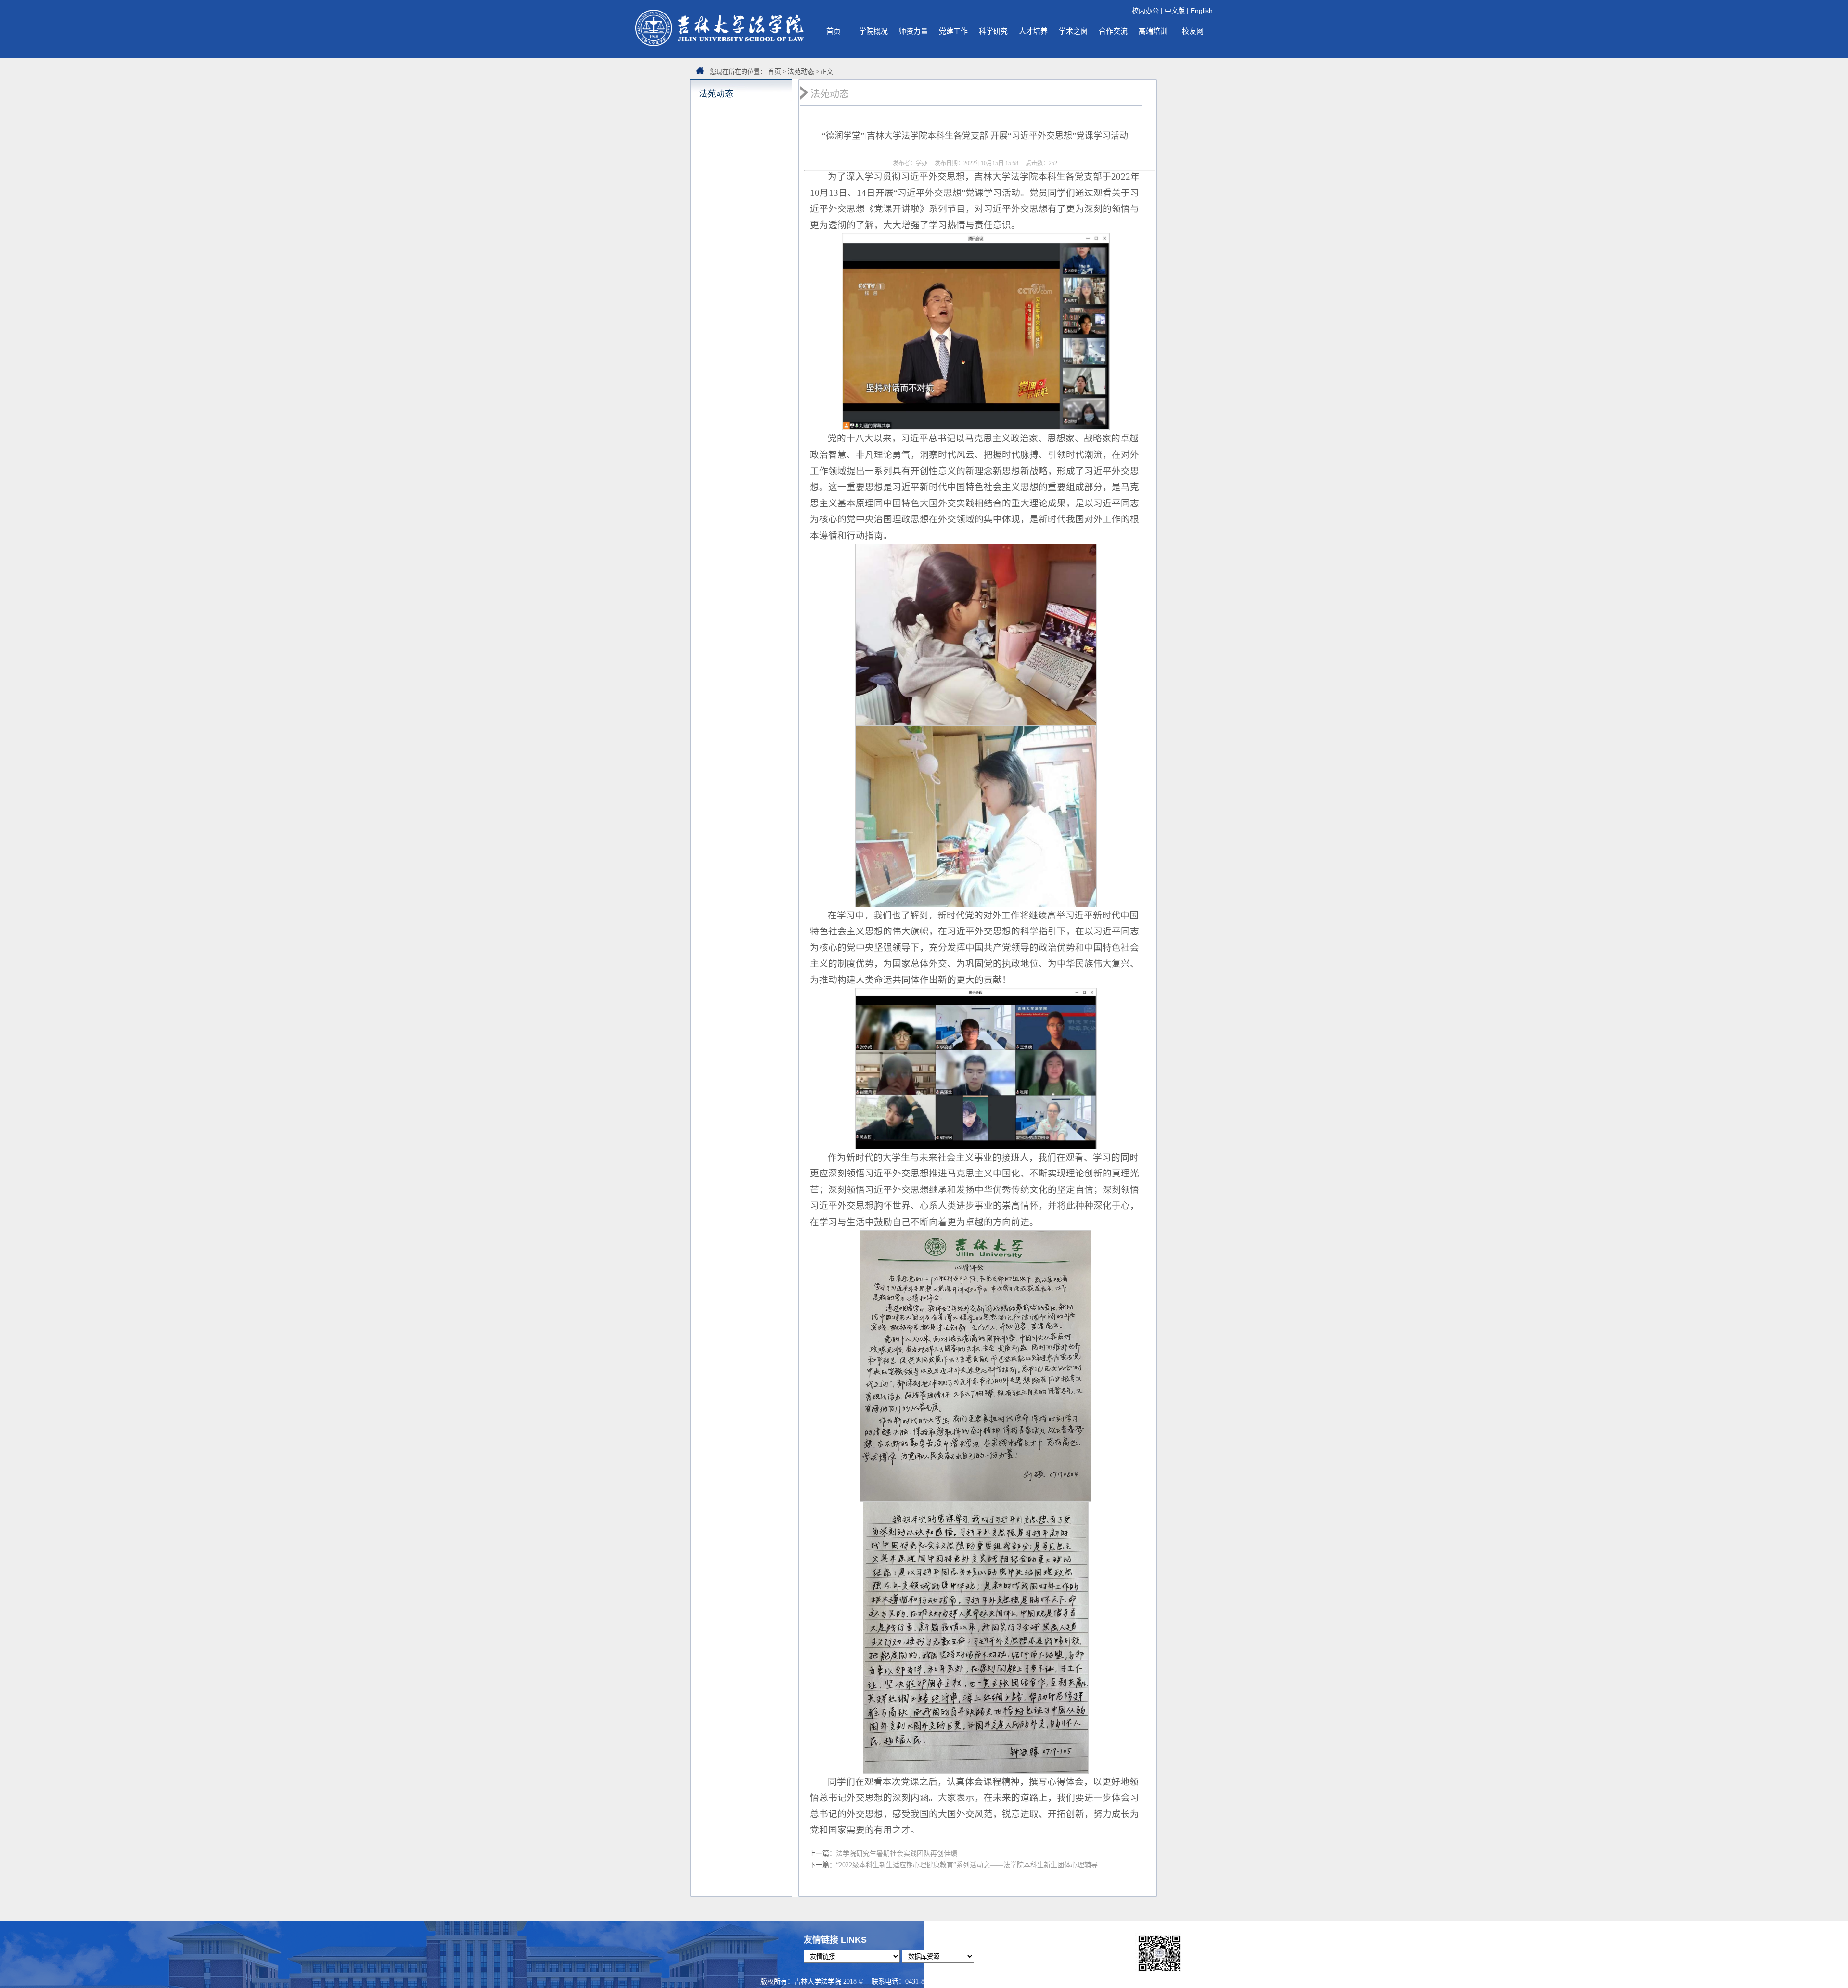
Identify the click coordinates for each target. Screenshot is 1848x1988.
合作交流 (1113, 31)
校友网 (1193, 31)
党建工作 (953, 31)
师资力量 (913, 31)
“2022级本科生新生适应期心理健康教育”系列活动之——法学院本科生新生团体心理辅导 (967, 1865)
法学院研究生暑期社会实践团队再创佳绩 (897, 1853)
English (1202, 11)
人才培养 (1033, 31)
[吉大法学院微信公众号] (1159, 1971)
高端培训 (1153, 31)
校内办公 (1145, 11)
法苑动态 (801, 71)
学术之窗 (1073, 31)
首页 (834, 31)
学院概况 (873, 31)
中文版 (1175, 11)
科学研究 (993, 31)
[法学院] (719, 44)
